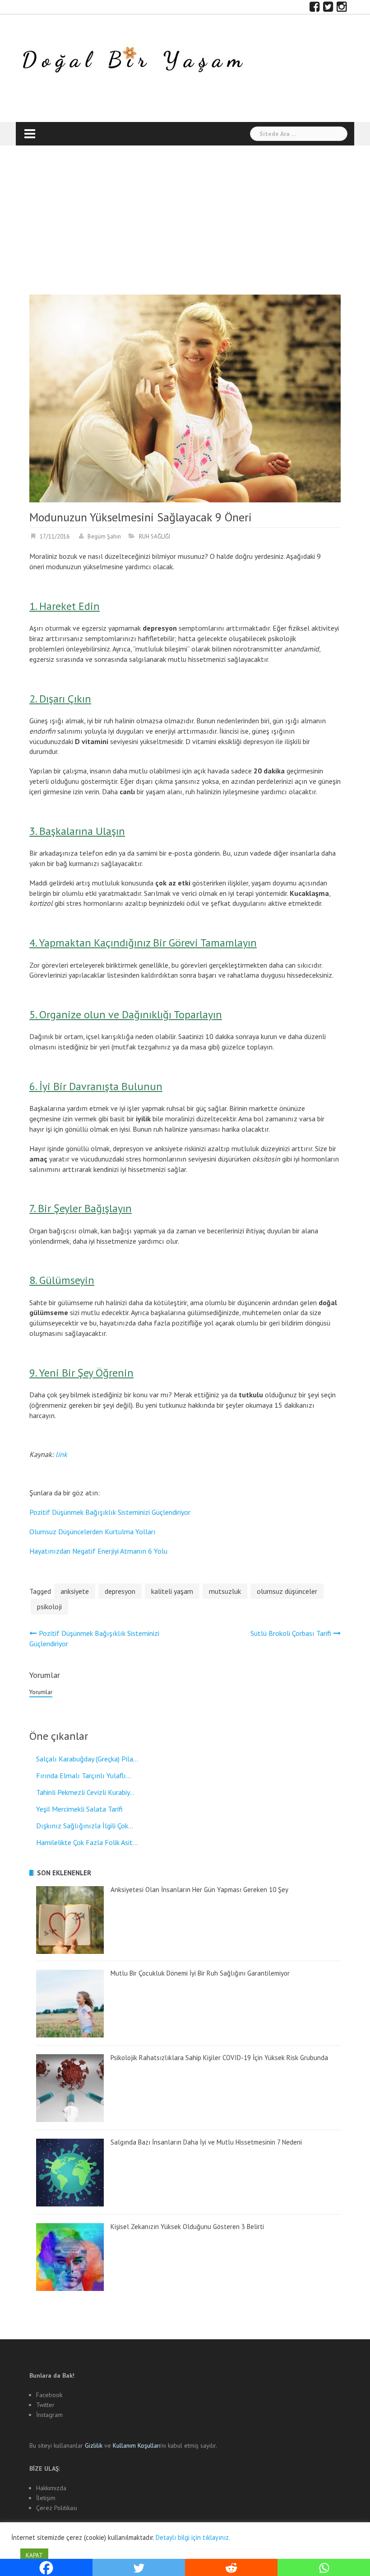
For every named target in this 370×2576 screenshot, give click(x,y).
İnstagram (49, 2415)
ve (99, 2445)
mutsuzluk (225, 1591)
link (61, 1454)
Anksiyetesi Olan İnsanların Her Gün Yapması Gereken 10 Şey (199, 1890)
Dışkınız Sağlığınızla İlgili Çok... (85, 1826)
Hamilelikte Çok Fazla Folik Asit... (87, 1842)
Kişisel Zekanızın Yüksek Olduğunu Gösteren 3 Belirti (187, 2227)
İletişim (46, 2498)
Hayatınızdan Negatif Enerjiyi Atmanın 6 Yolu (98, 1551)
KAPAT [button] (34, 2555)
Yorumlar (41, 1692)
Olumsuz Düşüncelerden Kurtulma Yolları (92, 1532)
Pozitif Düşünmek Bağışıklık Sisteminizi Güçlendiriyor (110, 1512)
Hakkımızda (51, 2488)
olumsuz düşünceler (287, 1591)
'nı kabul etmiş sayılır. (165, 2445)
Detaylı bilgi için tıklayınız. (193, 2537)
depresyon (120, 1591)
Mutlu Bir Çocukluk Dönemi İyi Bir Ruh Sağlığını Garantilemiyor (200, 1973)
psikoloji (49, 1606)
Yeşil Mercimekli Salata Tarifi (79, 1809)
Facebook (49, 2395)
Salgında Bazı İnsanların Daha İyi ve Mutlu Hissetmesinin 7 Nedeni (206, 2142)
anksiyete (75, 1591)
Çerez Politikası (57, 2508)
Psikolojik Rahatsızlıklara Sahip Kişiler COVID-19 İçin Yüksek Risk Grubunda (219, 2058)
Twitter (45, 2405)
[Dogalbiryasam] (132, 61)
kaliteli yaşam (172, 1591)
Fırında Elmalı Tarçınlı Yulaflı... (83, 1775)
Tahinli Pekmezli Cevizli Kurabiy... (85, 1792)
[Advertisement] (185, 227)
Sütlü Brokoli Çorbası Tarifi (291, 1633)
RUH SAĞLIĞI (155, 536)
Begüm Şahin (104, 536)
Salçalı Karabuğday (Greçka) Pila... (87, 1759)
